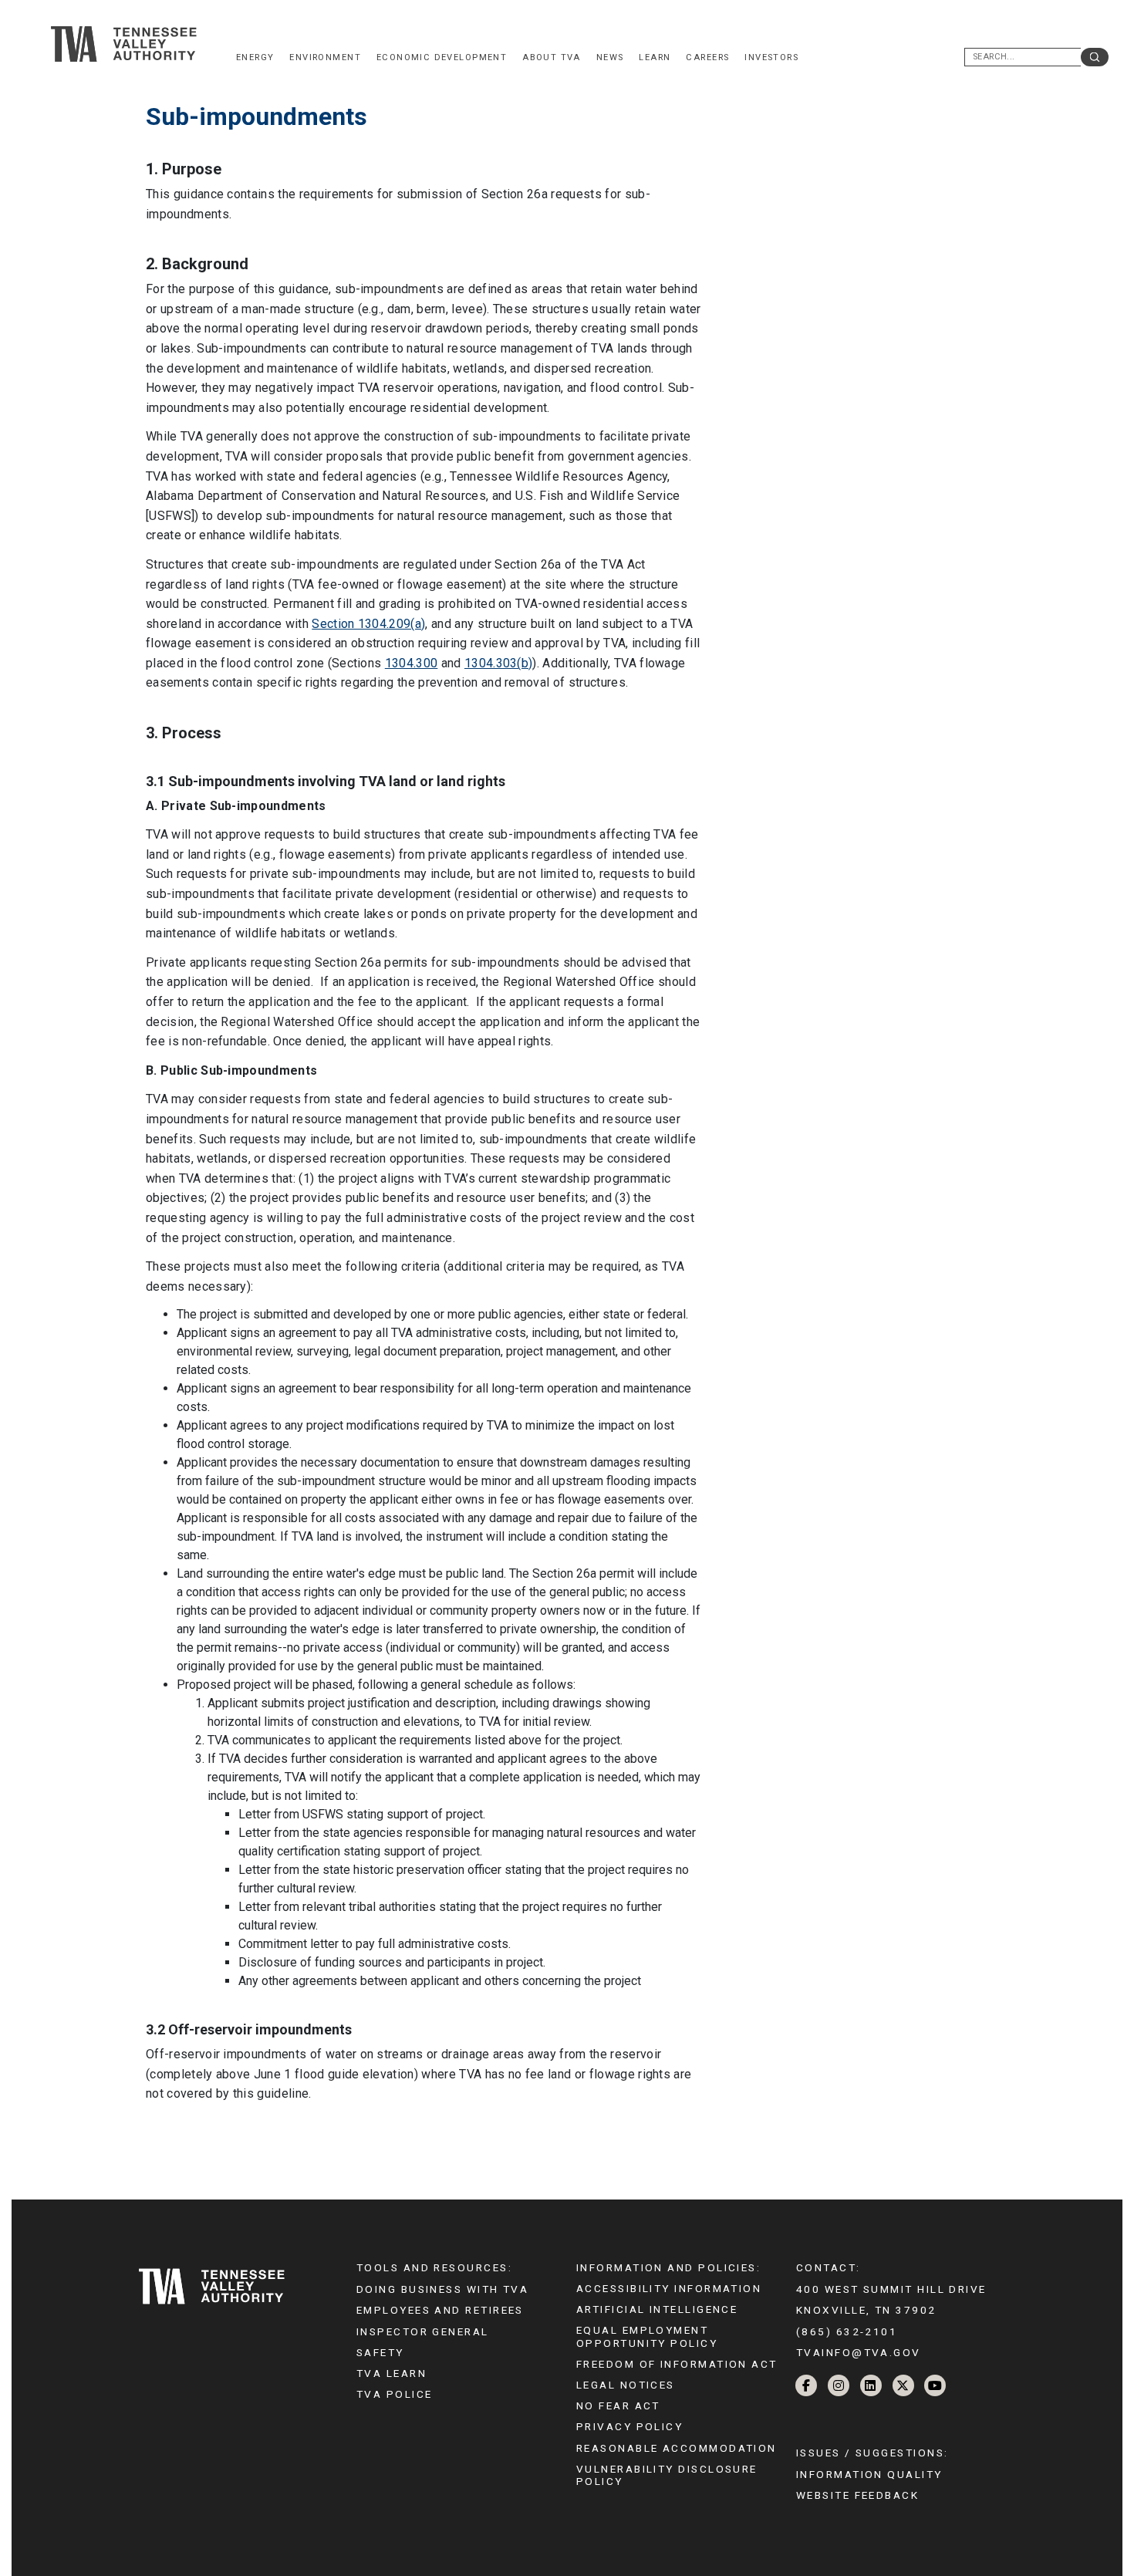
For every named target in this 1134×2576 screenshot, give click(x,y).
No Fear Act (618, 2406)
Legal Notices (626, 2385)
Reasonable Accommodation (677, 2448)
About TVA (552, 57)
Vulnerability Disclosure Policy (667, 2475)
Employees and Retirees (440, 2310)
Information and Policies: (668, 2267)
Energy (255, 57)
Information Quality (869, 2474)
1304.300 (412, 663)
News (610, 57)
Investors (771, 57)
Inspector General (423, 2331)
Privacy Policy (629, 2426)
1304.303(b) (499, 663)
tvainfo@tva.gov (859, 2352)
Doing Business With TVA (442, 2289)
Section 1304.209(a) (368, 624)
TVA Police (394, 2394)
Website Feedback (857, 2495)
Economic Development (442, 57)
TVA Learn (391, 2373)
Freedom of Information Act (677, 2364)
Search (1095, 57)
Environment (325, 57)
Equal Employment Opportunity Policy (647, 2336)
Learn (655, 57)
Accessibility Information (669, 2288)
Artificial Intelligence (657, 2309)
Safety (380, 2352)
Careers (707, 57)
